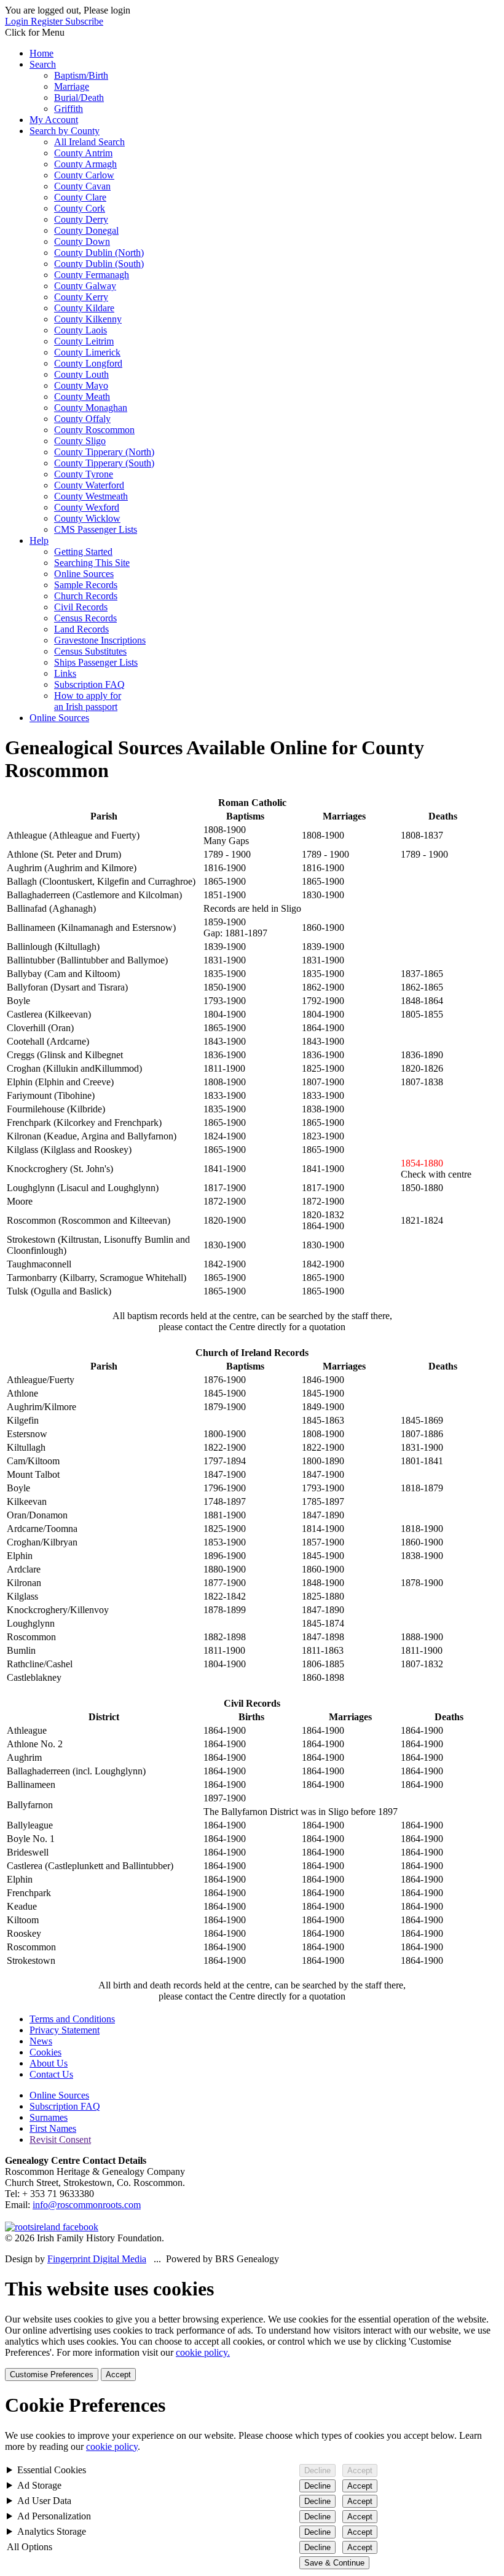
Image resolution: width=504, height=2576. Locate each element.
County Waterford (89, 485)
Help (39, 540)
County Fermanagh (92, 275)
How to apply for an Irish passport (88, 701)
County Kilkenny (88, 319)
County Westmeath (91, 496)
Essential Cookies (52, 2470)
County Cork (80, 208)
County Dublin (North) (99, 253)
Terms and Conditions (72, 2019)
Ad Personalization (54, 2516)
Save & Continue (334, 2563)
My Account (54, 120)
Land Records (81, 629)
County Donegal (86, 230)
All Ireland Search (89, 142)
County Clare (80, 197)
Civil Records (81, 607)
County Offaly (82, 419)
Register (48, 21)
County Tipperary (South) (104, 463)
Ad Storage (39, 2485)
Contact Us (51, 2074)
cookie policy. (203, 2352)
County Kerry (81, 297)
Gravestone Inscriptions (100, 640)
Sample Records (86, 585)
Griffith (69, 109)
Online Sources (84, 574)
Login (18, 21)
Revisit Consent (60, 2139)
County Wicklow (87, 518)
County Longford (88, 363)
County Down (82, 241)
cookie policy (112, 2446)
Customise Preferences (52, 2375)
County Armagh (85, 164)
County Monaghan (91, 408)
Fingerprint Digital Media (97, 2259)
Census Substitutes (90, 651)
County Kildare (84, 308)
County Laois (81, 330)
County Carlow (84, 175)
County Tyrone (84, 474)
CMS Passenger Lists (96, 529)
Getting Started (83, 552)
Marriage (72, 86)
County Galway (85, 286)
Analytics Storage (52, 2531)
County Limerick (87, 352)
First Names (53, 2128)
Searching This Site (92, 563)
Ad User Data (44, 2501)
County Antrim (83, 153)
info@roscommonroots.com (87, 2205)
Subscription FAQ (89, 684)
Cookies (45, 2052)
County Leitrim (84, 341)
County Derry (81, 219)
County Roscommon (94, 430)
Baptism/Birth (81, 75)
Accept (118, 2375)
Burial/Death (79, 98)
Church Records (86, 596)
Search (43, 64)
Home (41, 53)
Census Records (85, 618)
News (41, 2041)
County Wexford (87, 507)
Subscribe (84, 21)
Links (65, 673)
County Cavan (82, 186)
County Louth (81, 374)
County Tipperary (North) (104, 452)
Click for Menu (35, 32)
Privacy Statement (65, 2030)
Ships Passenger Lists (96, 662)
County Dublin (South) (99, 264)
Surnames (49, 2117)
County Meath (82, 397)
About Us (49, 2063)
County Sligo (80, 441)
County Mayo (81, 385)
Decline (317, 2470)
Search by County (65, 131)
